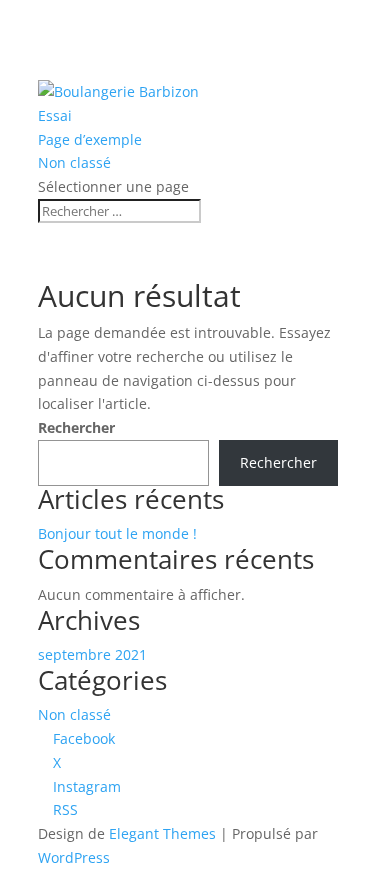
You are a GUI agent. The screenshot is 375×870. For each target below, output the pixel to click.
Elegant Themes (162, 833)
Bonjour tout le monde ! (117, 533)
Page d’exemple (90, 139)
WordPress (74, 857)
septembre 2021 (92, 654)
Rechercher (76, 427)
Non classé (74, 162)
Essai (55, 115)
